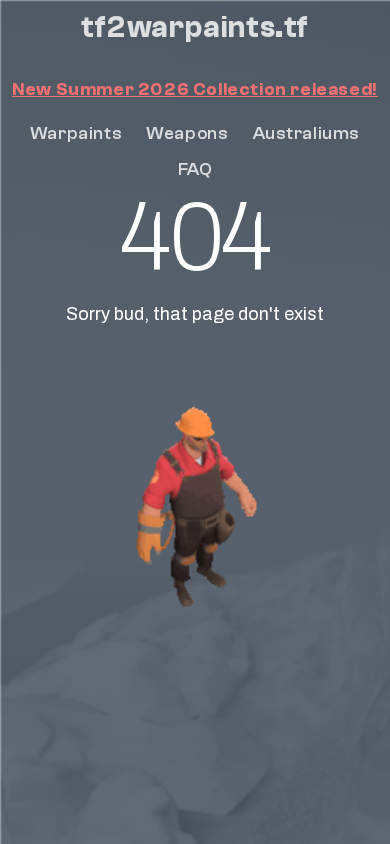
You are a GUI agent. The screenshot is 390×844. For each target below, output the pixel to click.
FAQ (195, 169)
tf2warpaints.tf (195, 28)
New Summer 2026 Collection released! (195, 89)
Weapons (187, 133)
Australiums (307, 133)
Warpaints (76, 133)
